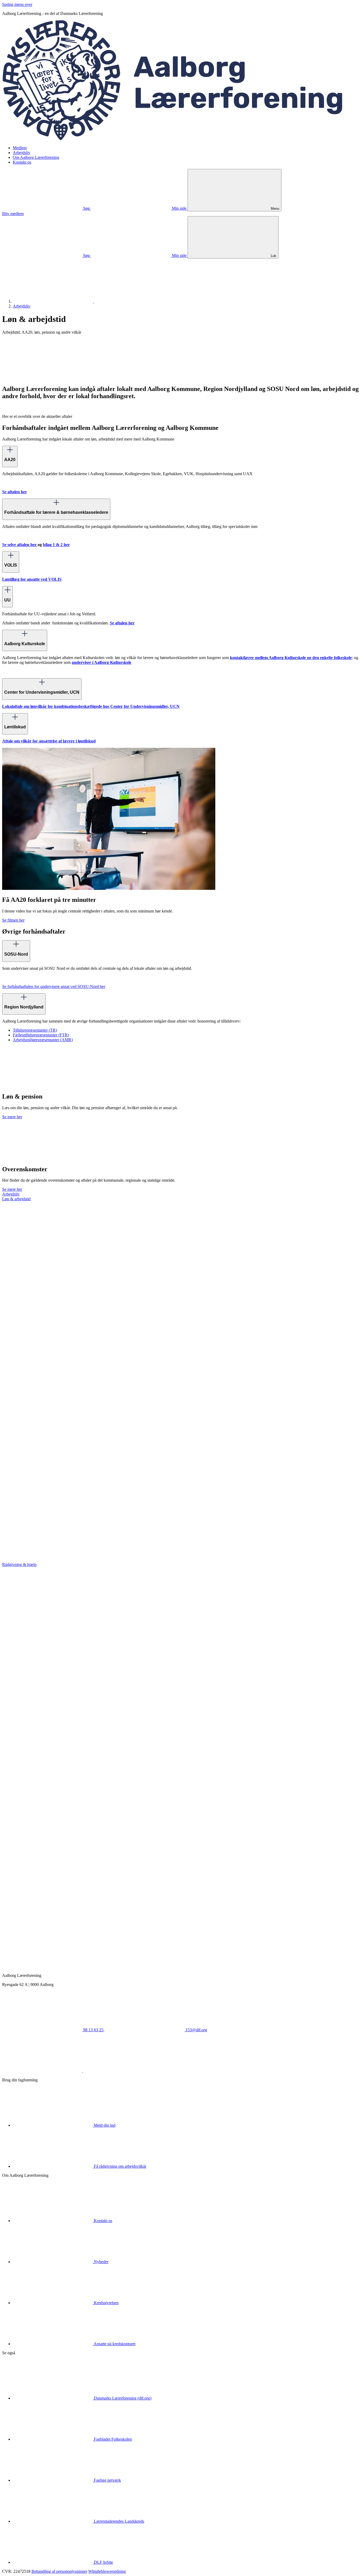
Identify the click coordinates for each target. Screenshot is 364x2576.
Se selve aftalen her (20, 545)
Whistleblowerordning (107, 2571)
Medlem (20, 148)
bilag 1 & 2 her (56, 545)
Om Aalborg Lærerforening (36, 157)
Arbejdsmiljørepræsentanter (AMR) (43, 1040)
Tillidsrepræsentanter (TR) (35, 1030)
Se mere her (12, 1117)
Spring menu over (17, 4)
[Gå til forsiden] (182, 139)
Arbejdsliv (22, 153)
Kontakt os (22, 162)
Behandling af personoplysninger (59, 2571)
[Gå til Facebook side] (43, 2071)
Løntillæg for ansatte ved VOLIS (32, 579)
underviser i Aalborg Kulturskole (102, 662)
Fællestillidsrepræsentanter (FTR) (41, 1035)
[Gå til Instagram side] (123, 2071)
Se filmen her (13, 920)
